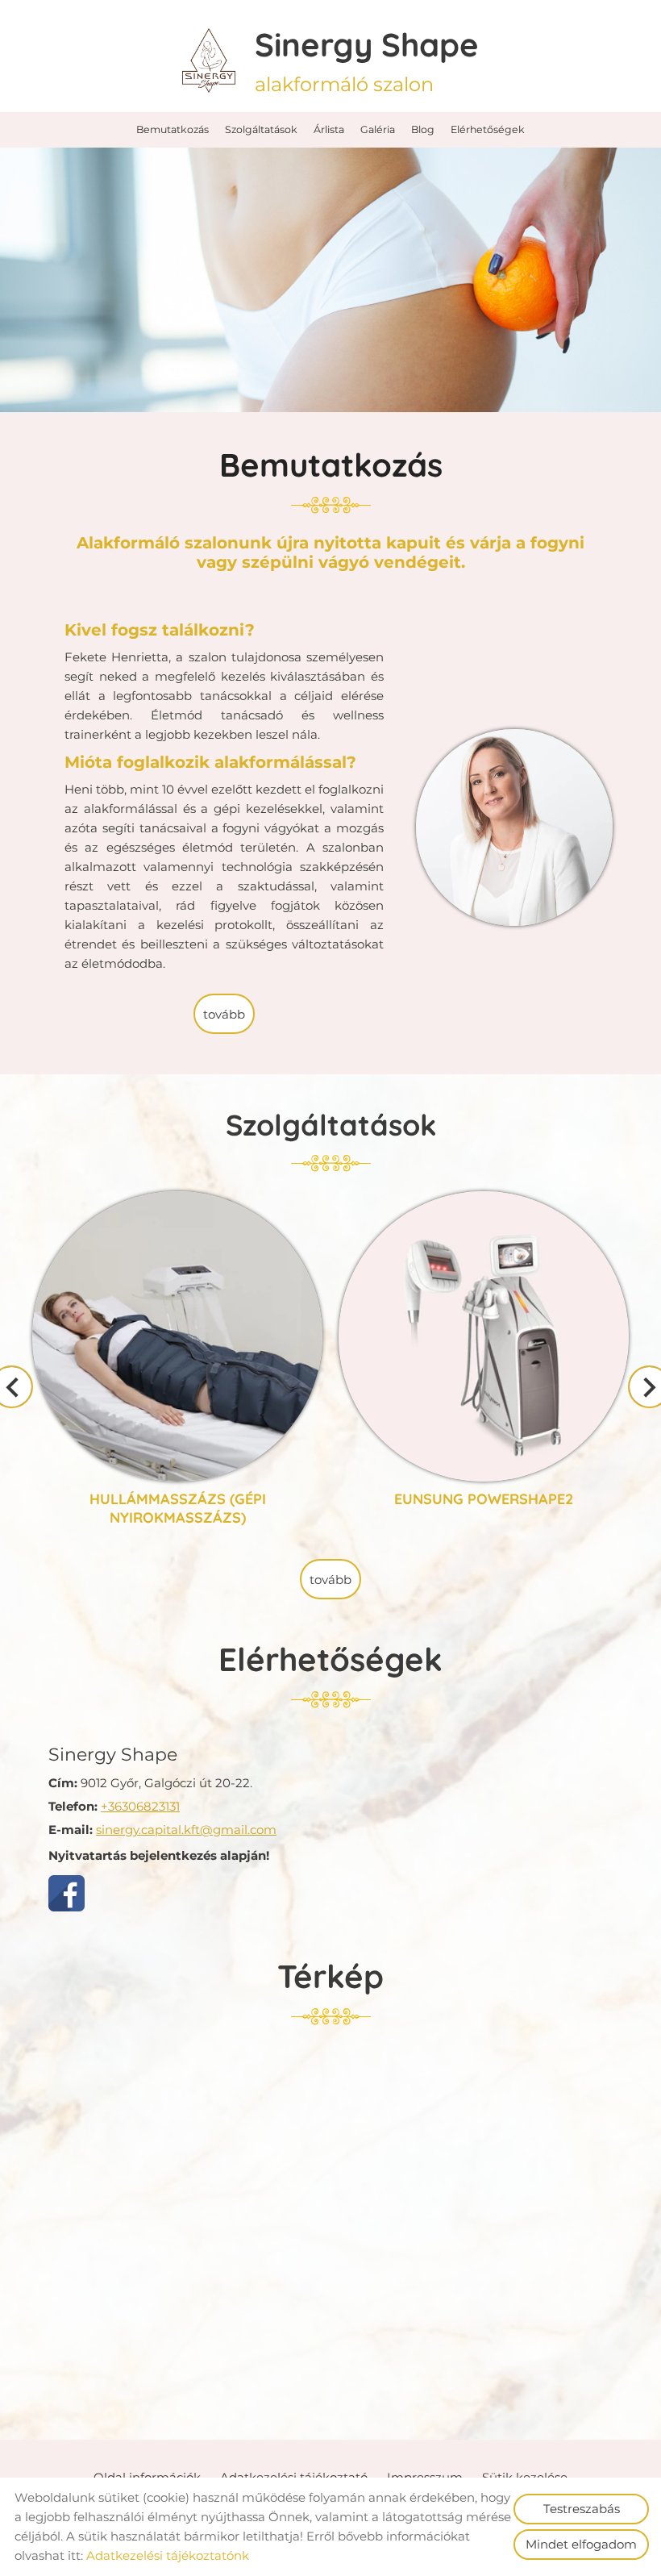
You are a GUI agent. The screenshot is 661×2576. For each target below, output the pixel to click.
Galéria (378, 129)
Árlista (329, 129)
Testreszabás (582, 2509)
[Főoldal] (208, 60)
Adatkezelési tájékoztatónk (168, 2555)
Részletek (178, 1511)
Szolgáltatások (261, 129)
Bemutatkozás (173, 129)
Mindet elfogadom (581, 2544)
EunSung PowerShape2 (484, 1200)
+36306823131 (140, 1806)
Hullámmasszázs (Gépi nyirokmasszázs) (178, 1210)
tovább (224, 1014)
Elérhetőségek (488, 129)
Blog (423, 129)
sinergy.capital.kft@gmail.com (186, 1830)
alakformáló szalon (367, 60)
